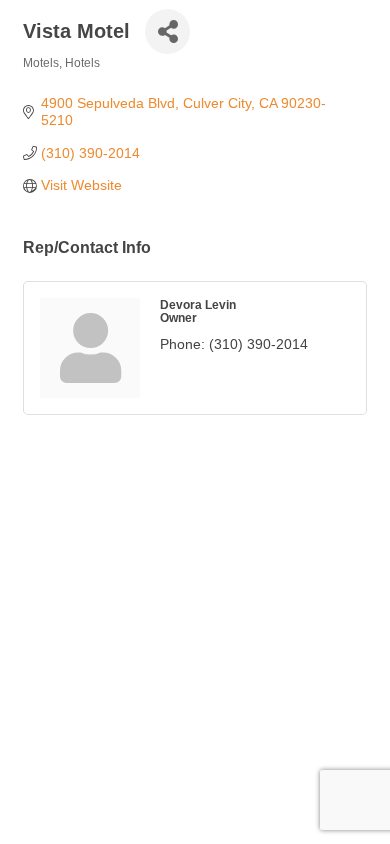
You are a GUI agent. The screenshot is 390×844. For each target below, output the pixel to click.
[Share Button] (167, 31)
